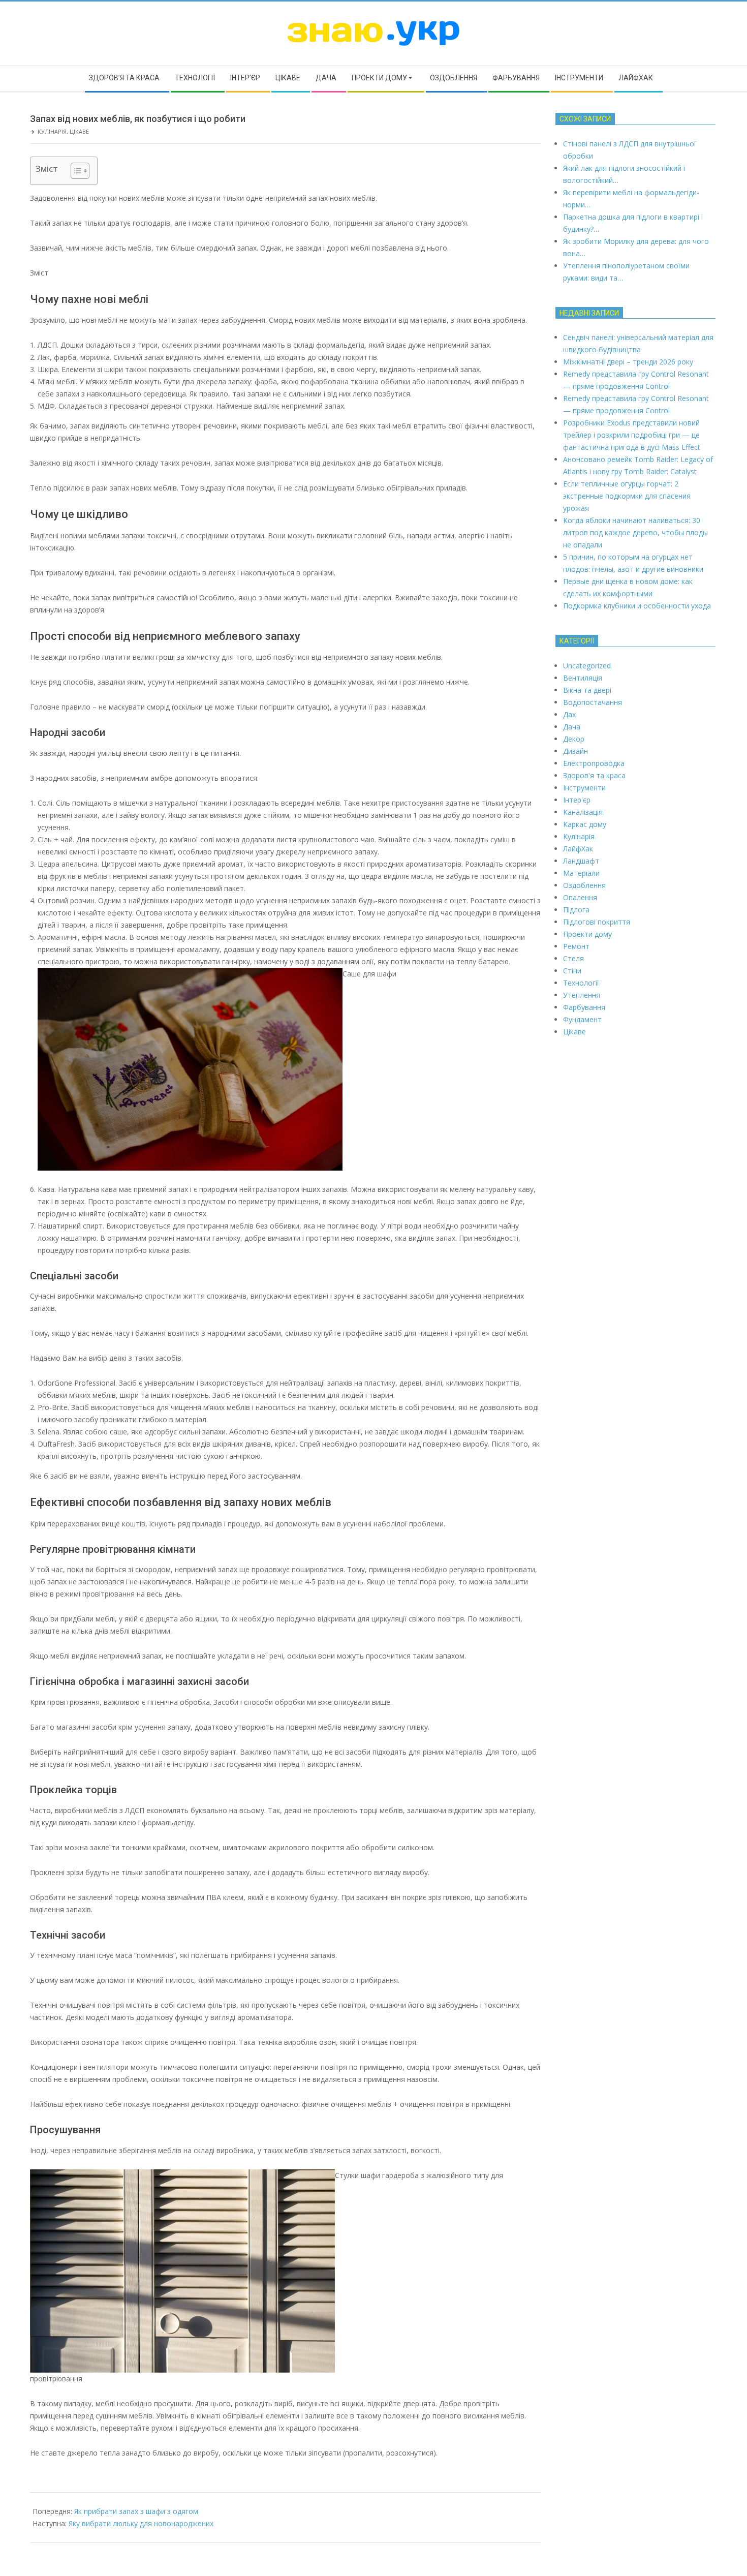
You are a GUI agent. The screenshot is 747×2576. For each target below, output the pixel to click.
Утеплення (582, 995)
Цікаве (79, 131)
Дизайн (575, 751)
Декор (574, 739)
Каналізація (583, 812)
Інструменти (584, 788)
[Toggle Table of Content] (75, 171)
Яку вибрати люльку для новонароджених (141, 2523)
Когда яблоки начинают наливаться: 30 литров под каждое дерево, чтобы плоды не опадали (635, 532)
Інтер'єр (577, 800)
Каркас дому (585, 824)
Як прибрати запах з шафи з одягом (136, 2511)
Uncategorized (587, 666)
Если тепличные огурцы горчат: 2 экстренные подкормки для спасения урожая (627, 496)
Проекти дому (587, 934)
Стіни (572, 971)
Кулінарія (52, 131)
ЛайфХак (578, 849)
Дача (572, 727)
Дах (569, 714)
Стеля (573, 958)
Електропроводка (594, 763)
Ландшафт (581, 861)
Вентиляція (583, 678)
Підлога (576, 910)
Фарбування (584, 1007)
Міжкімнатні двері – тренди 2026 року (628, 362)
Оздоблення (584, 885)
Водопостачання (593, 702)
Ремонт (576, 946)
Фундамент (582, 1019)
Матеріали (581, 873)
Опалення (580, 897)
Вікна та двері (587, 690)
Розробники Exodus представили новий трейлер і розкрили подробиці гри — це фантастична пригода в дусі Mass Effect (632, 435)
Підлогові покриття (597, 922)
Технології (581, 983)
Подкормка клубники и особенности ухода (637, 606)
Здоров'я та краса (594, 775)
